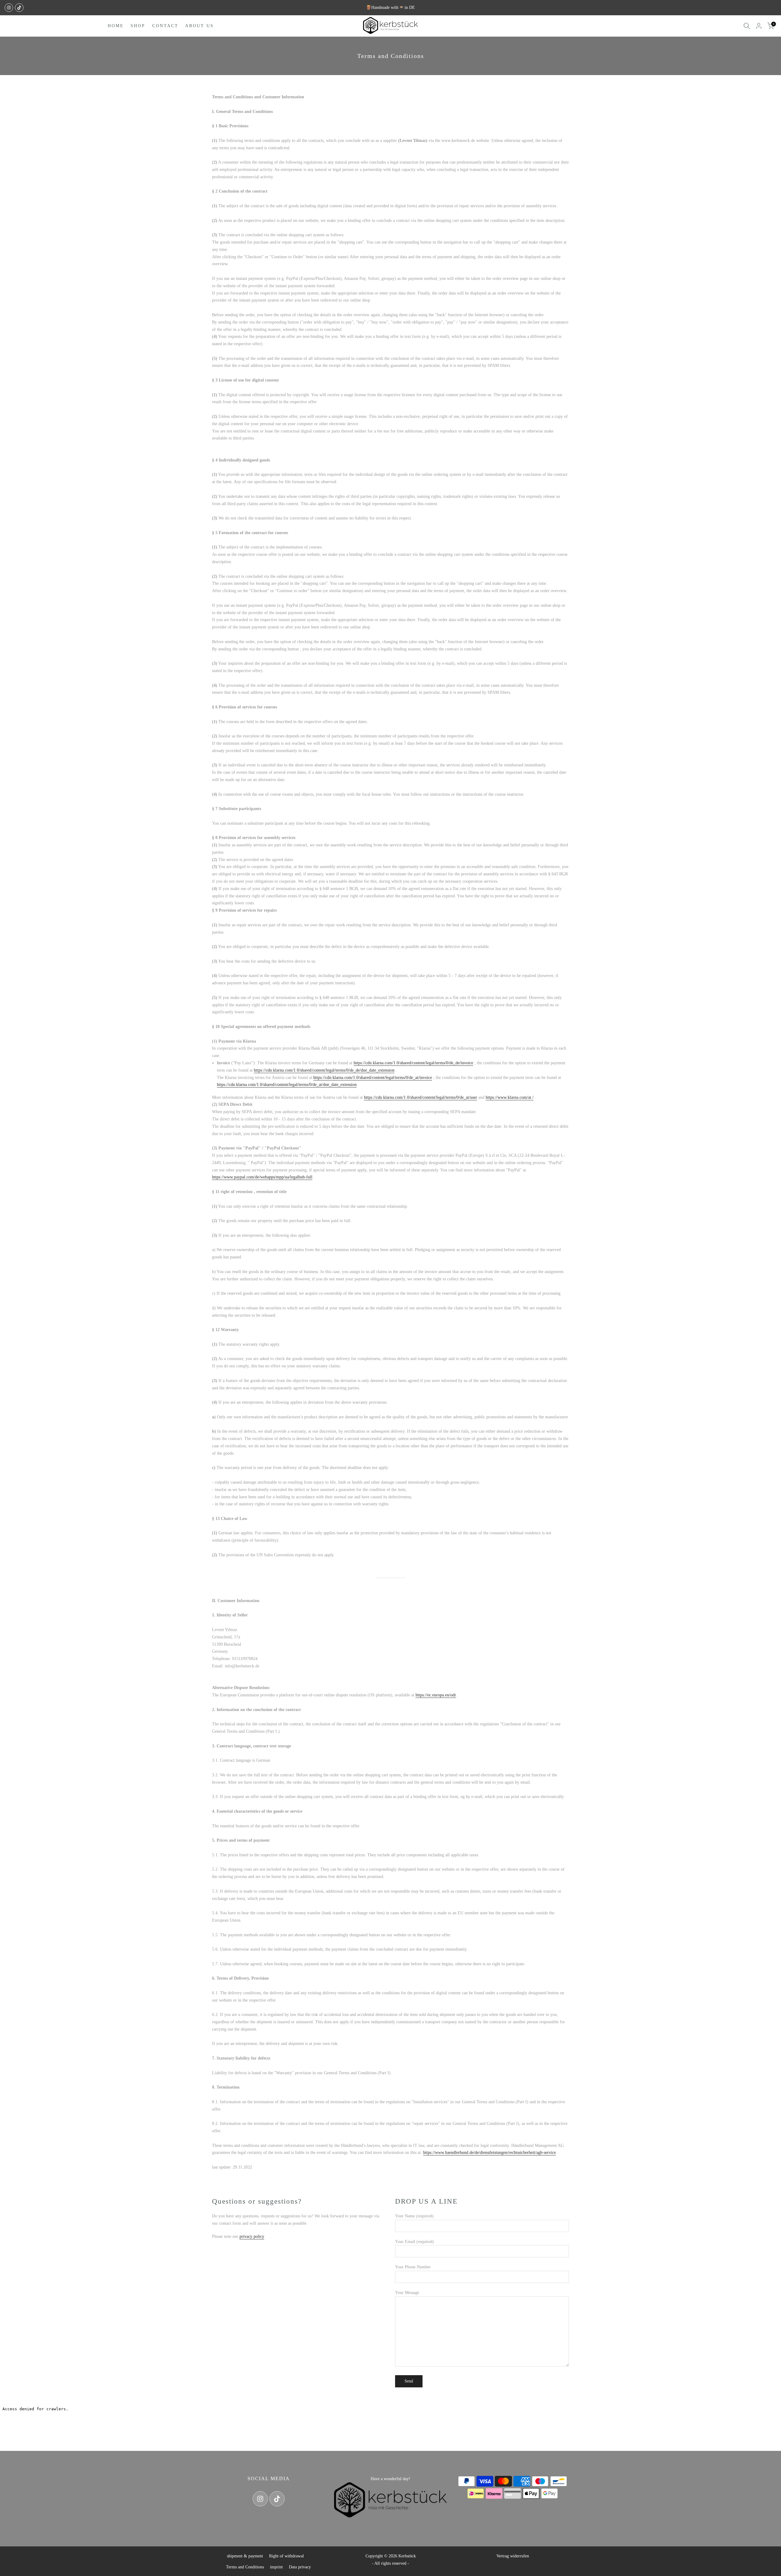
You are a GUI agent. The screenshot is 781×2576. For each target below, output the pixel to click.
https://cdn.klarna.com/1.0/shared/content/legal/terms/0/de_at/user (421, 1097)
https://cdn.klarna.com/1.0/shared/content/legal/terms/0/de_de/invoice (413, 1063)
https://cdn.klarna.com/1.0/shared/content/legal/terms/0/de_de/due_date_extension (324, 1070)
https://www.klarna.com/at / (510, 1097)
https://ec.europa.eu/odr (436, 1695)
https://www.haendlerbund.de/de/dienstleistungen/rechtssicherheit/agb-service (489, 2153)
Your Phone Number (413, 2267)
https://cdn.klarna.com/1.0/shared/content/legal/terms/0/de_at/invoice (373, 1078)
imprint (276, 2567)
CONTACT (165, 26)
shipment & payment (245, 2556)
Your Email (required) (414, 2242)
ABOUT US (200, 26)
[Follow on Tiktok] (19, 8)
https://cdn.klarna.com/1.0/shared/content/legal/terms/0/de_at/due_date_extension (287, 1085)
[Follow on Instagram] (9, 8)
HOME (116, 26)
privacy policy (252, 2236)
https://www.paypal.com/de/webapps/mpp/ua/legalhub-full (262, 1177)
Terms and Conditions (245, 2567)
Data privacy (300, 2567)
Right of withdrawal (286, 2556)
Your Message (407, 2293)
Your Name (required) (414, 2216)
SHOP (138, 26)
